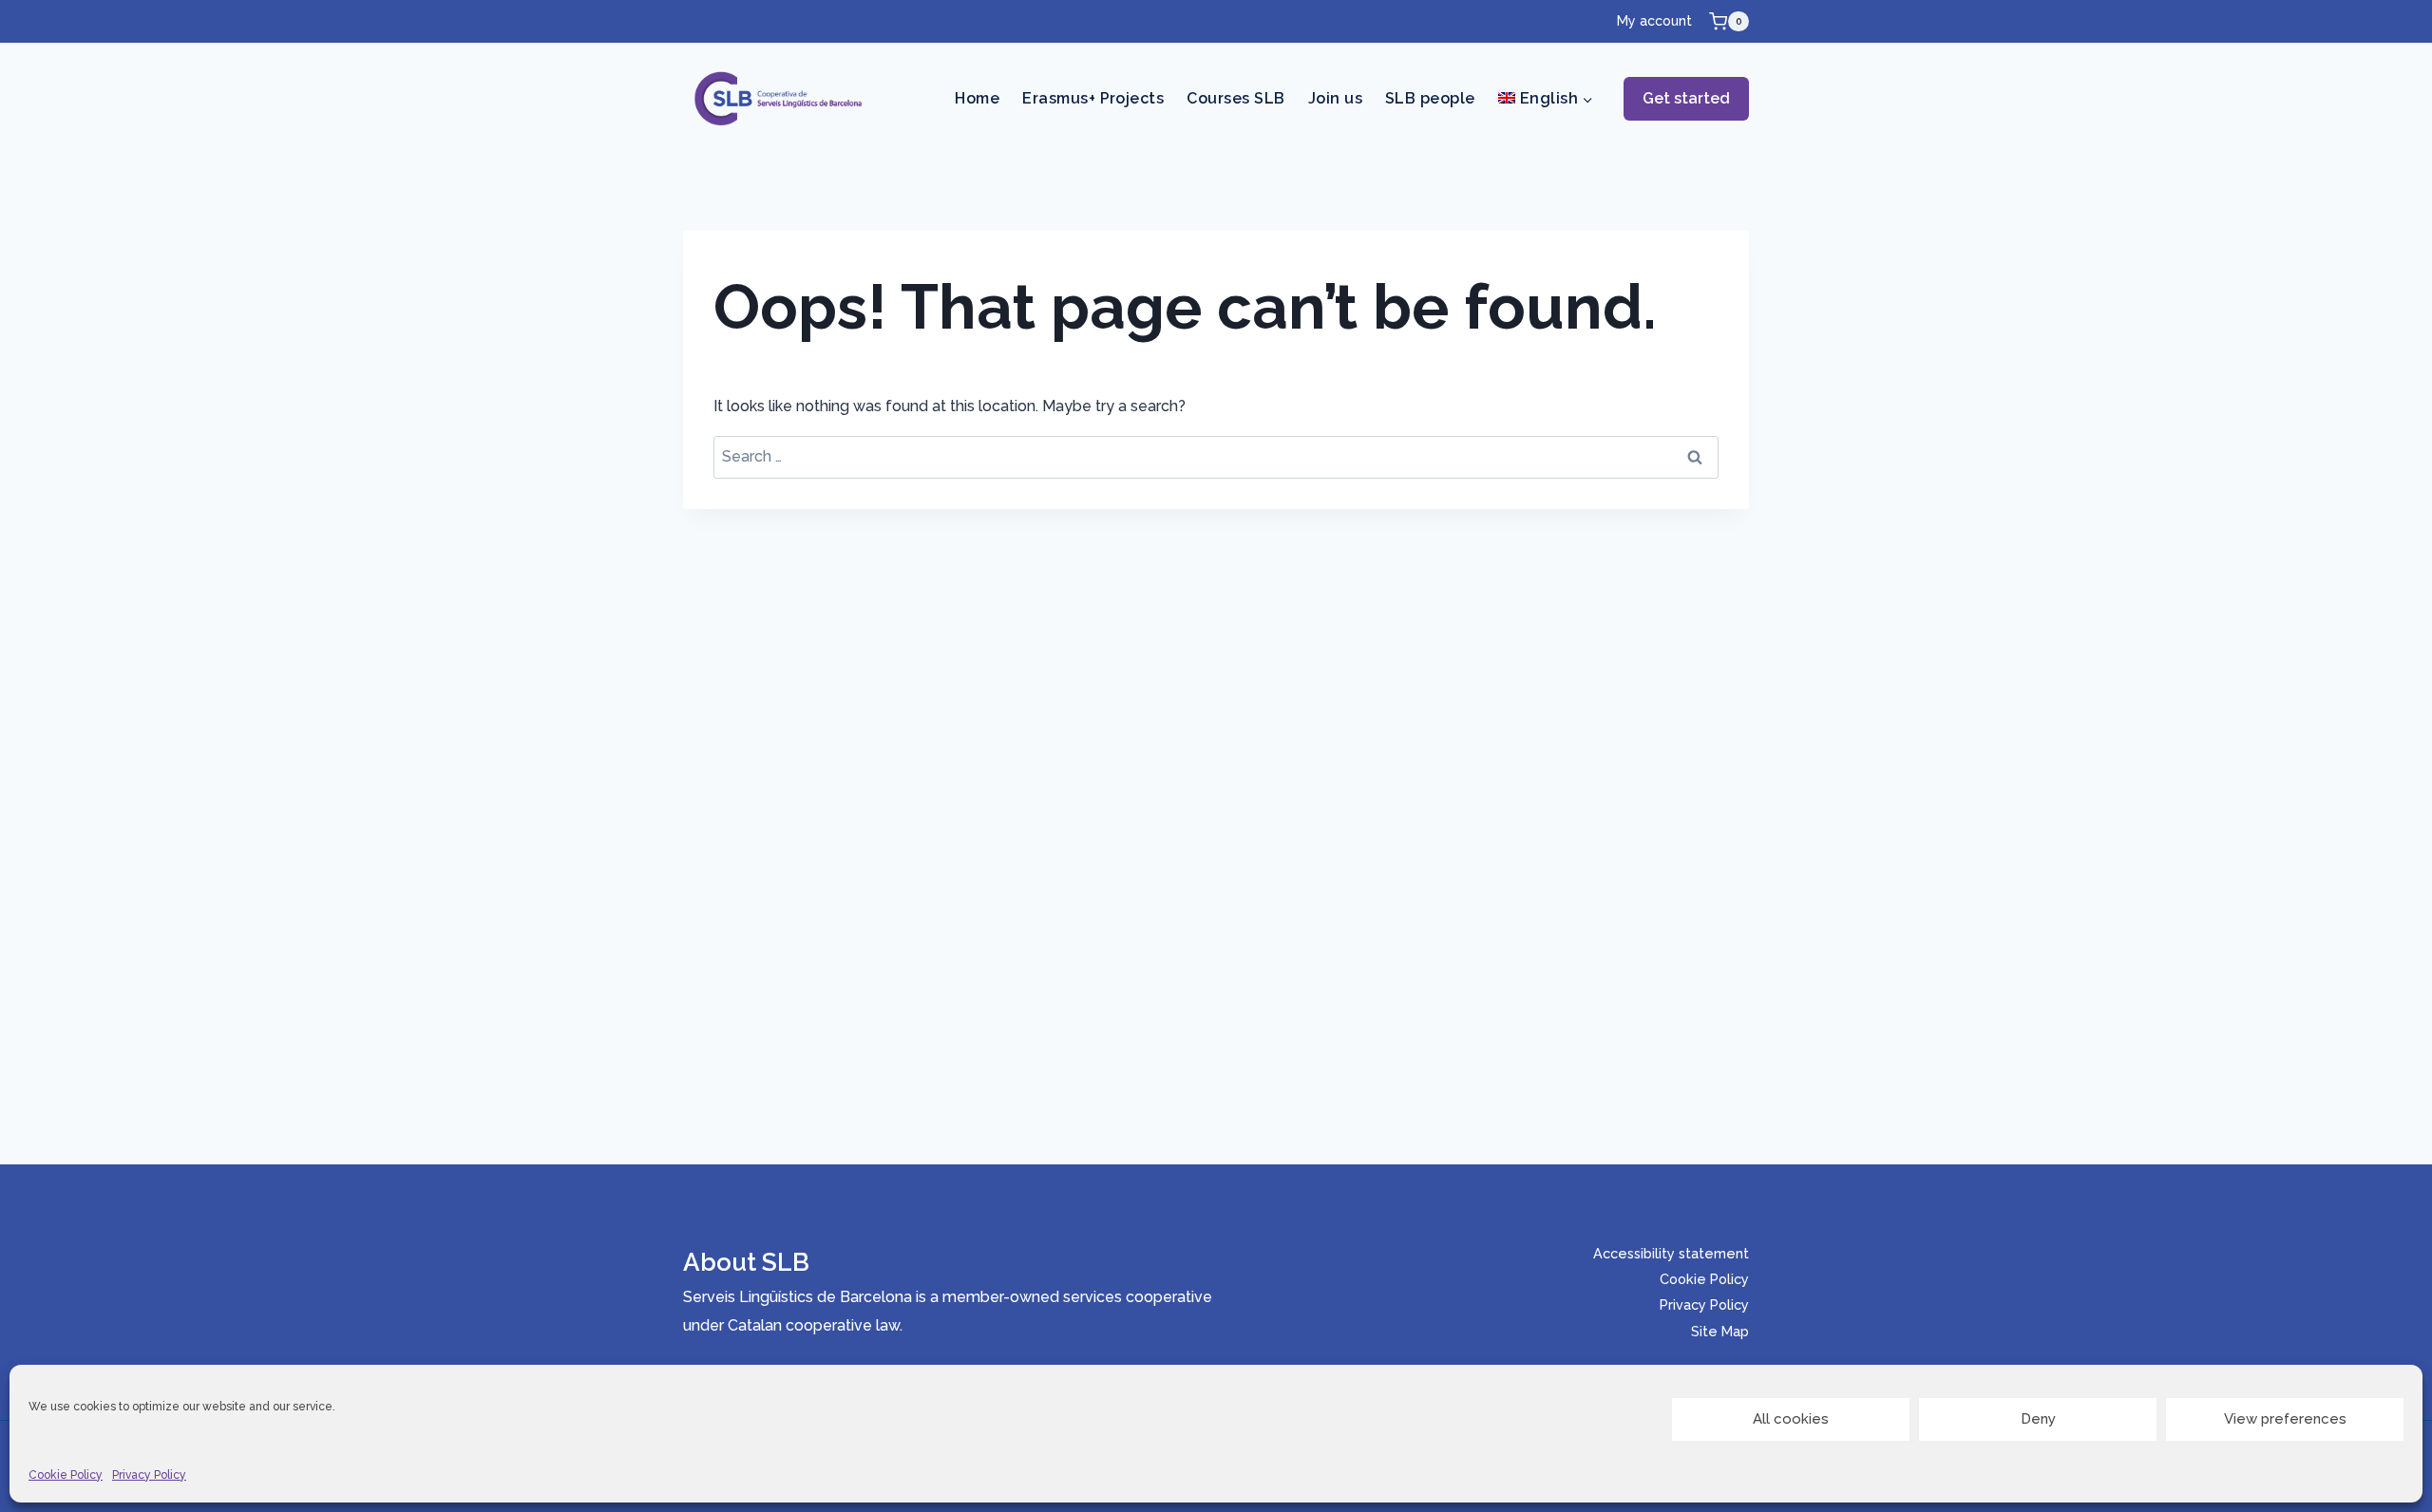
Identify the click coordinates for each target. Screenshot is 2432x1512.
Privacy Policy (149, 1475)
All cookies (1791, 1419)
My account (1654, 21)
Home (977, 98)
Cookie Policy (66, 1475)
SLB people (1430, 98)
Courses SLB (1235, 98)
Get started (1686, 98)
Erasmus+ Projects (1093, 98)
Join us (1335, 98)
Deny (2038, 1419)
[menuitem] (1546, 99)
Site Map (1720, 1331)
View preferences (2285, 1419)
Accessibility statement (1671, 1253)
